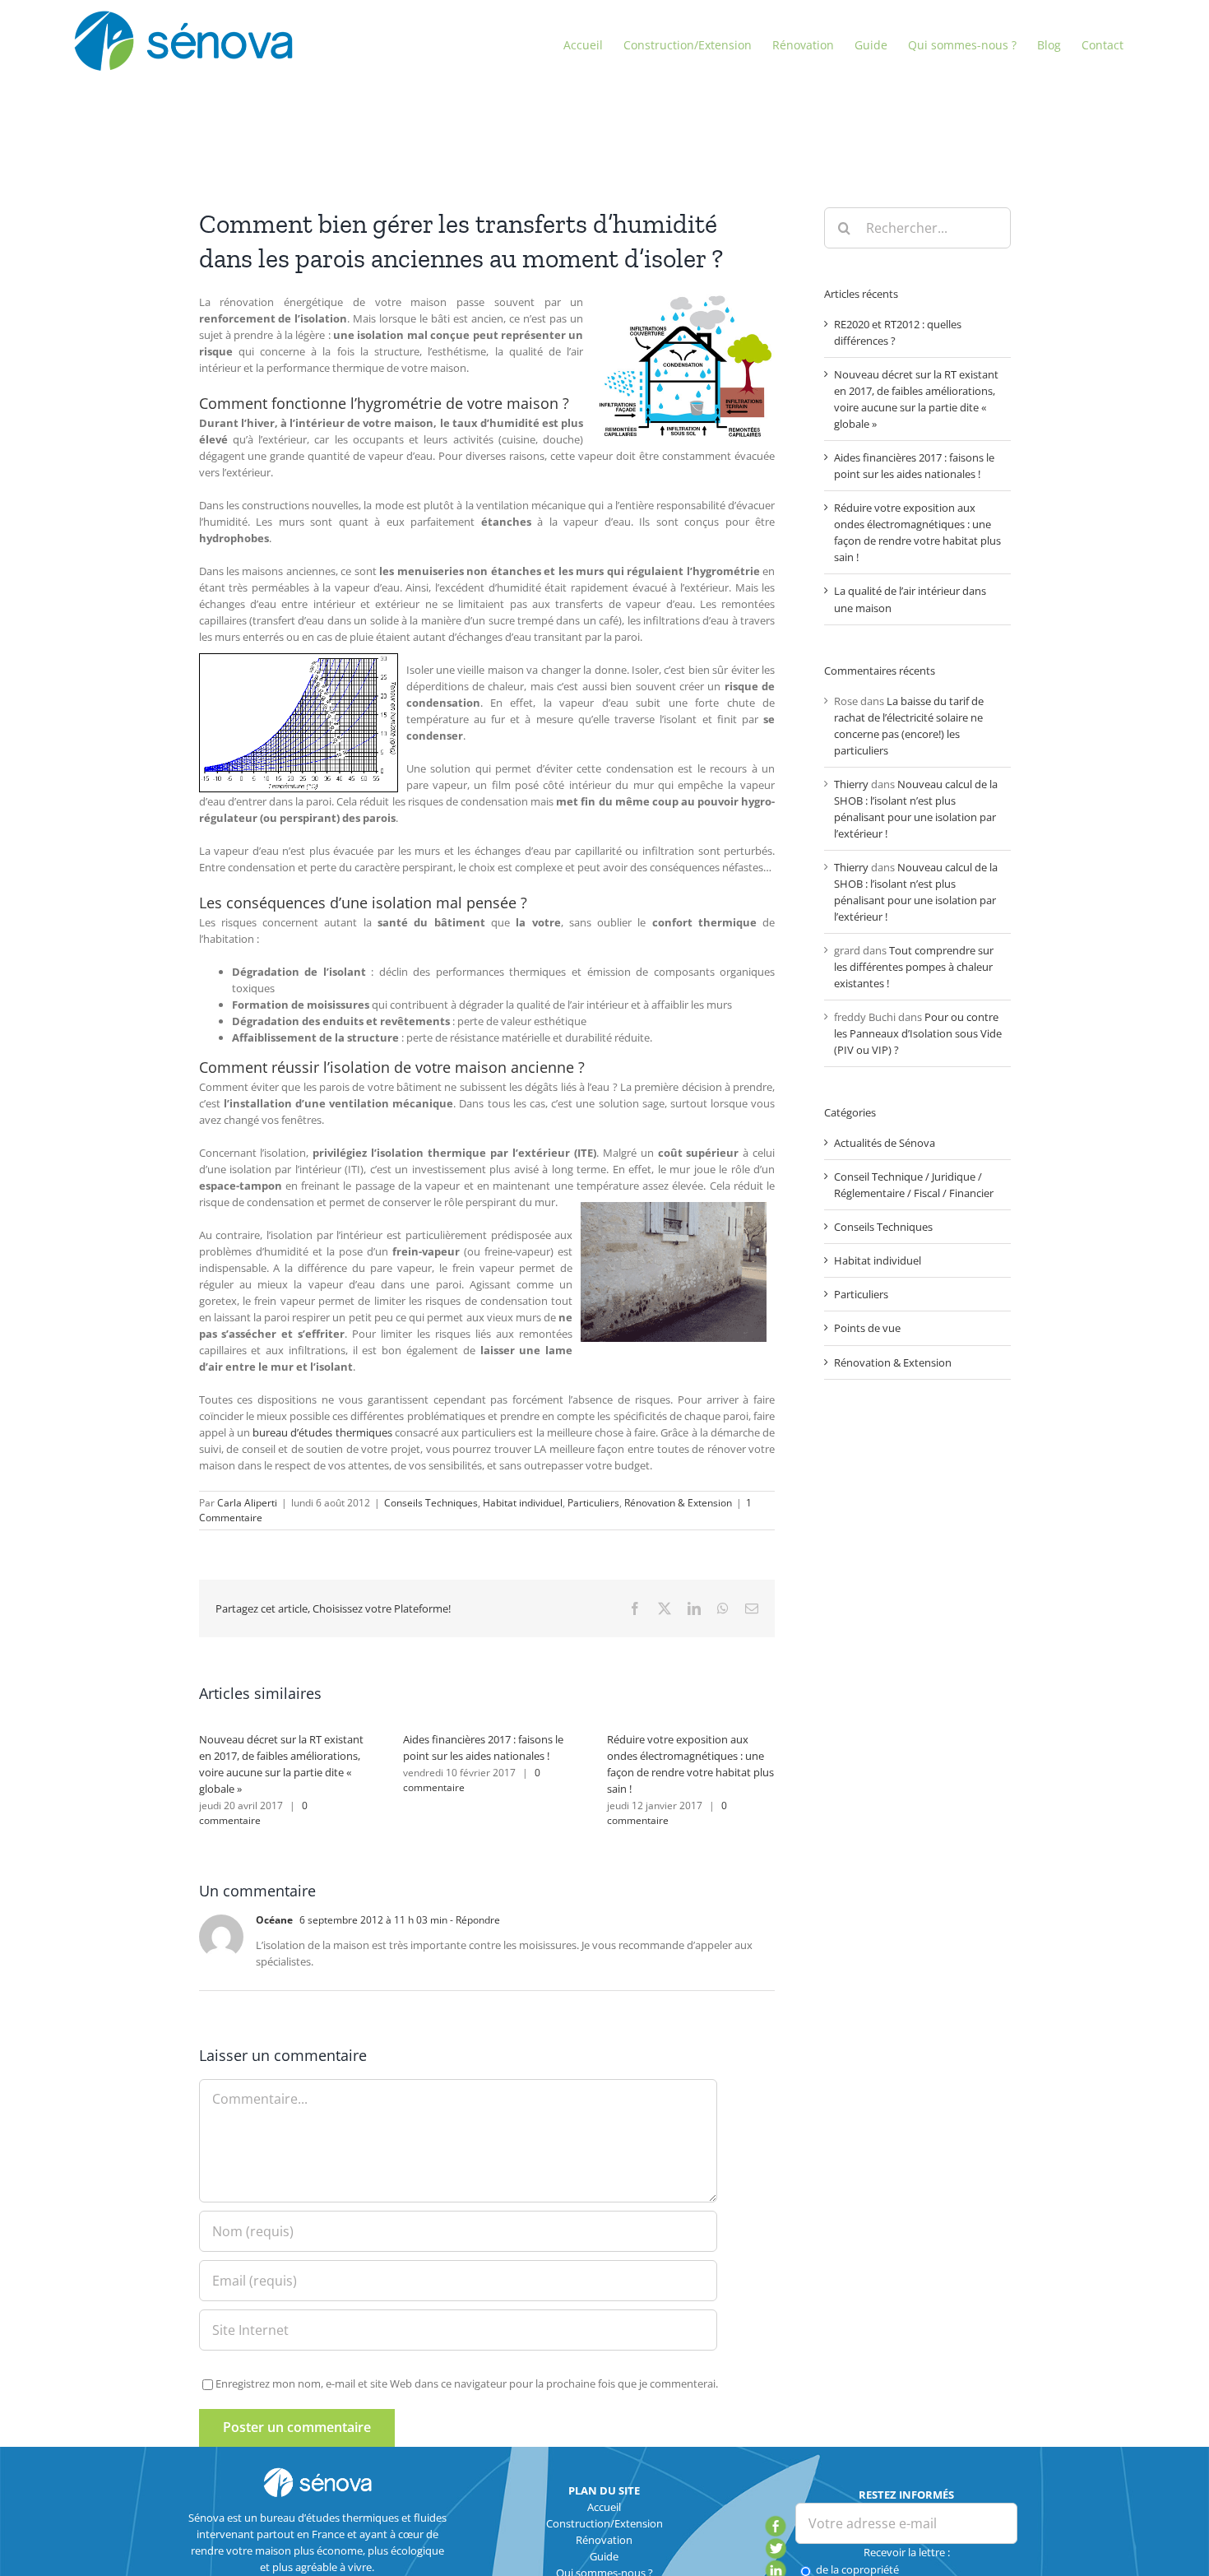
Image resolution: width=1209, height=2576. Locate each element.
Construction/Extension (604, 2523)
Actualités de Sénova (885, 1143)
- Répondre (474, 1920)
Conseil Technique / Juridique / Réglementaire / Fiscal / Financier (914, 1185)
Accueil (604, 2507)
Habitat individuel (523, 1503)
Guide (604, 2556)
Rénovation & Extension (678, 1503)
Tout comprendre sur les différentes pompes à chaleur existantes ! (914, 967)
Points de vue (867, 1328)
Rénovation (604, 2540)
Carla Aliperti (247, 1503)
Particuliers (593, 1503)
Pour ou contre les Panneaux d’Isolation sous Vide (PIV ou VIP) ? (918, 1033)
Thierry (851, 784)
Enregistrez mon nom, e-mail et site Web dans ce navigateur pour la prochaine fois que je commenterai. (467, 2383)
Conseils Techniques (431, 1503)
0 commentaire (253, 1813)
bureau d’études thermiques (322, 1432)
